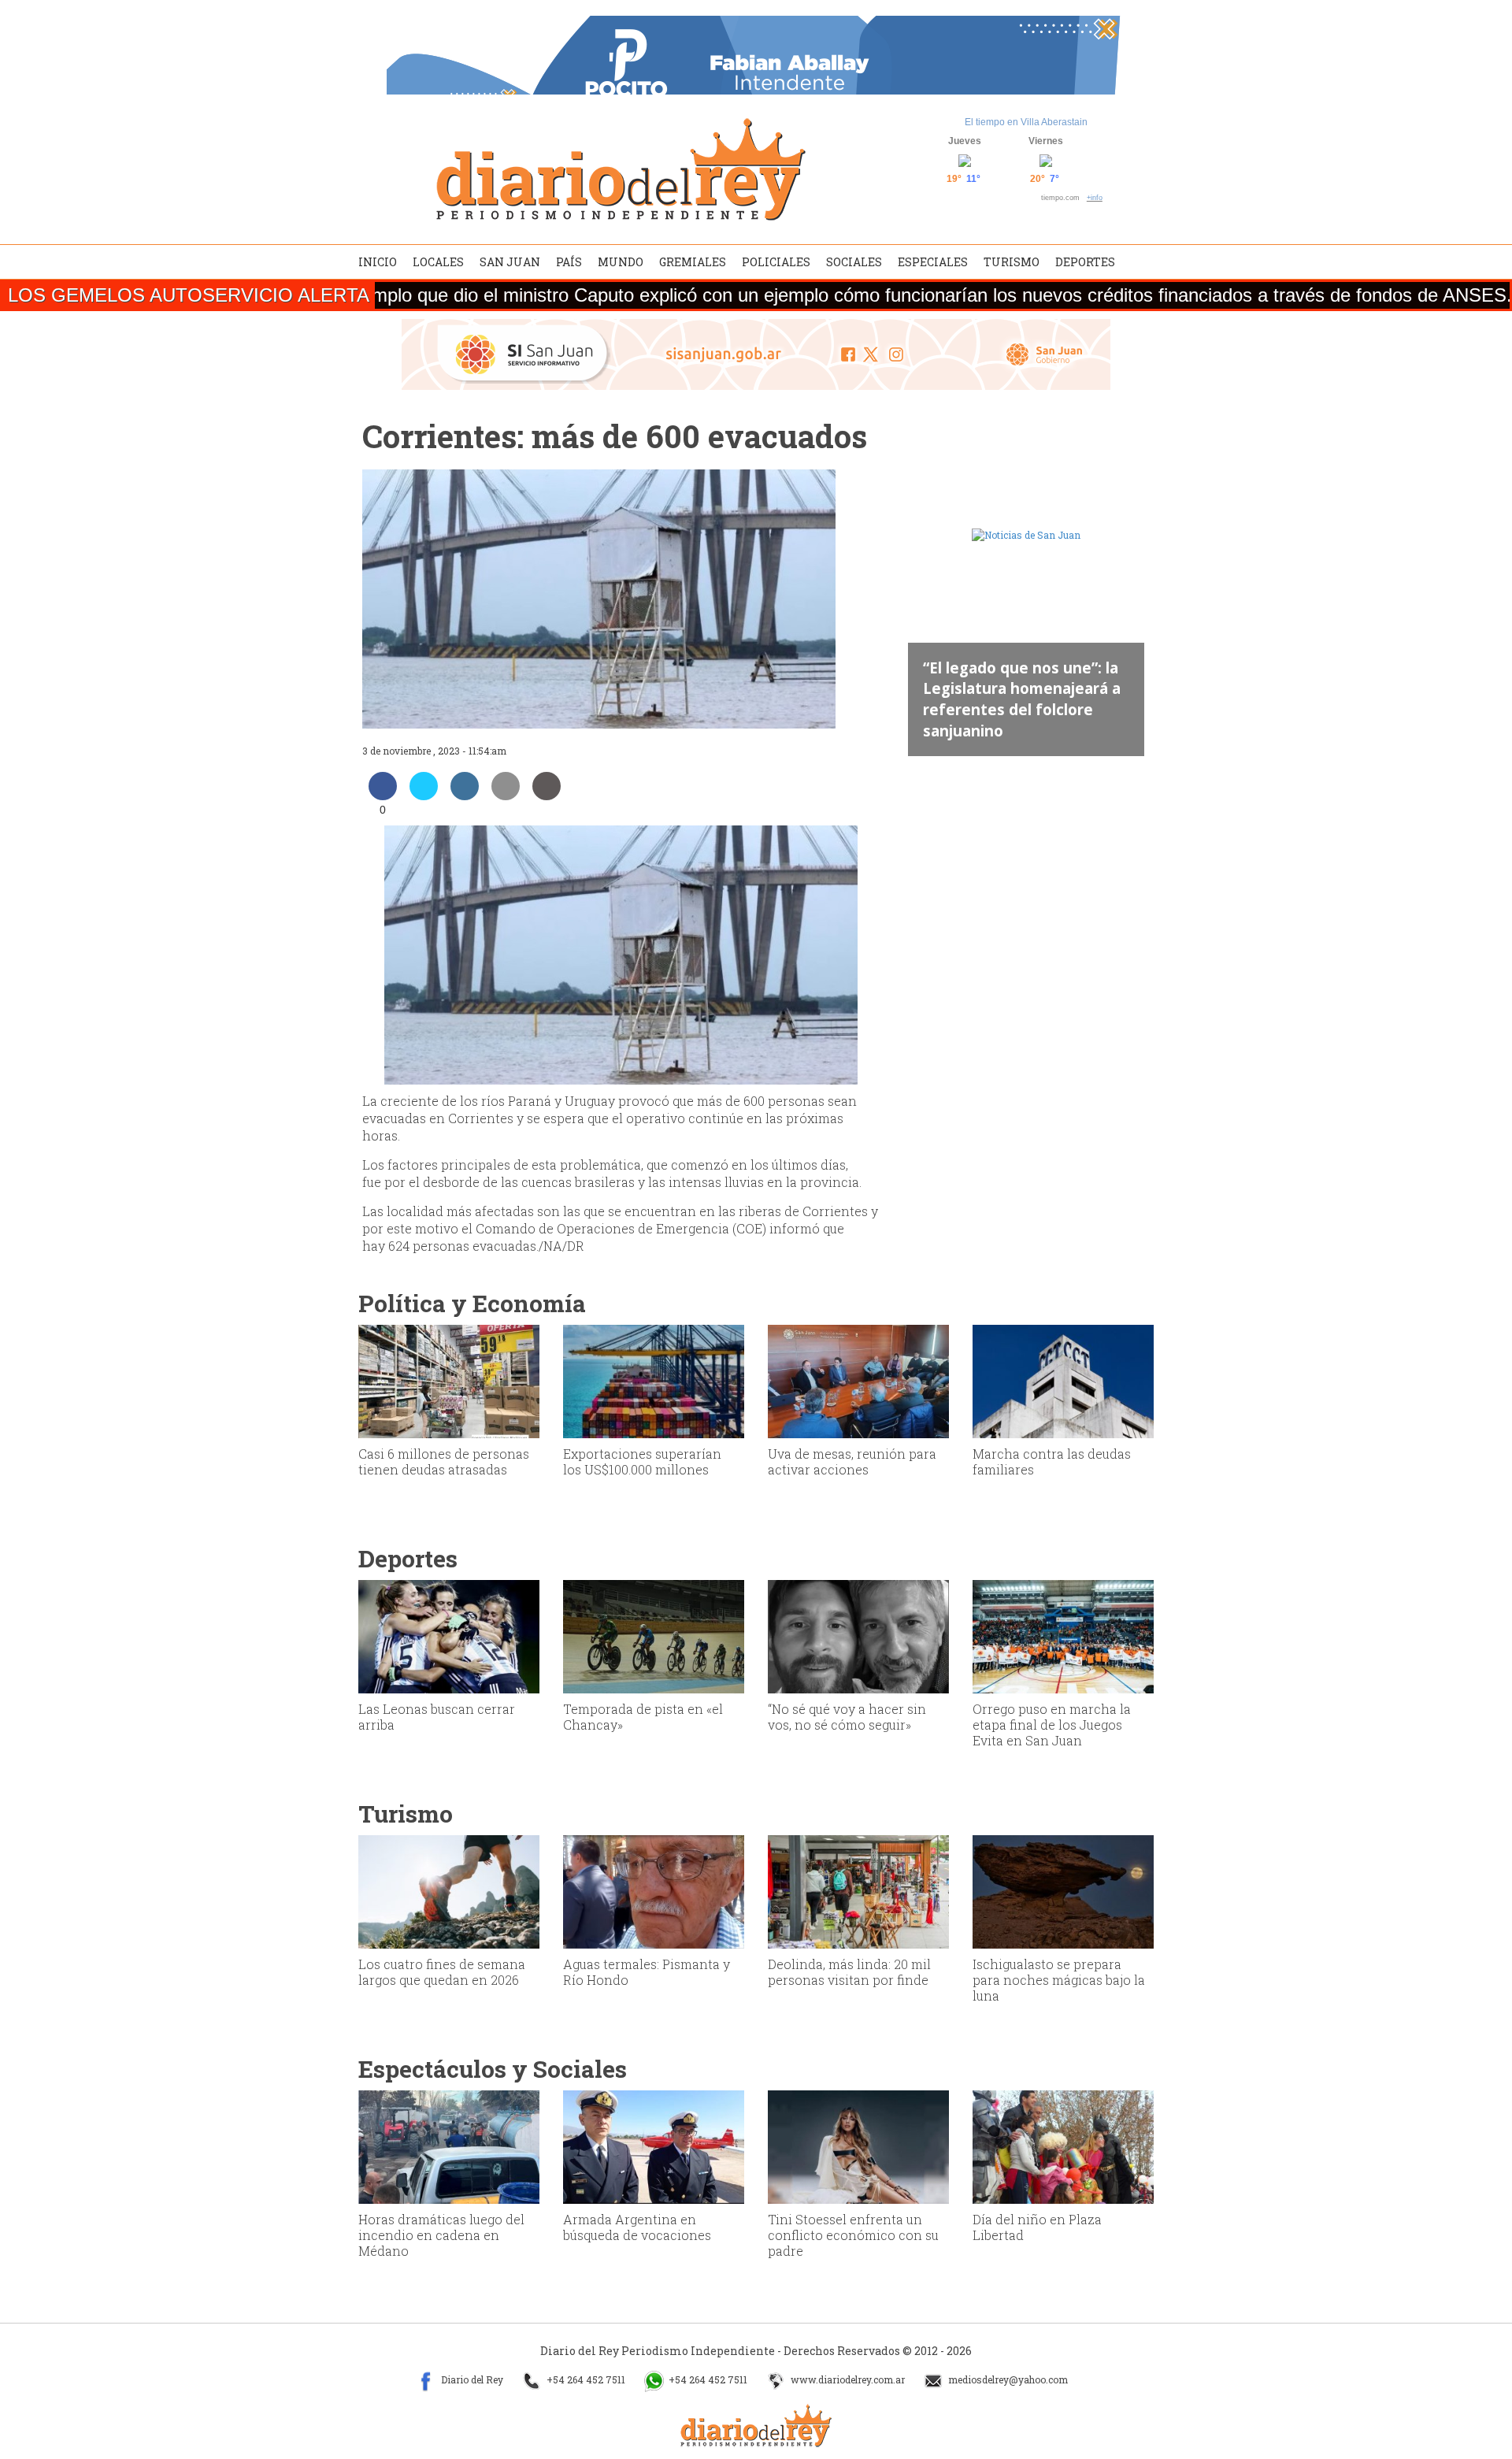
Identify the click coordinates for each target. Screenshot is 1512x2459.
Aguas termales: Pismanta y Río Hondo (647, 1972)
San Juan (510, 262)
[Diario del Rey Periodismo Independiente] (621, 169)
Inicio (378, 262)
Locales (438, 262)
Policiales (776, 262)
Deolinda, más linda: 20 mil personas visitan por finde (849, 1972)
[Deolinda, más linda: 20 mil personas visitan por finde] (858, 1890)
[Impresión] (547, 796)
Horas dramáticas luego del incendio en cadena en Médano (441, 2235)
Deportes (1085, 262)
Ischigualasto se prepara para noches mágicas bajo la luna (1059, 1980)
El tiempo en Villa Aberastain (1026, 122)
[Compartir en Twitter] (424, 796)
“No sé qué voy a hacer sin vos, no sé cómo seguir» (847, 1717)
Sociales (854, 262)
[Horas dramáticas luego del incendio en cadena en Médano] (449, 2146)
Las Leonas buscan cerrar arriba (437, 1717)
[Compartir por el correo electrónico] (506, 796)
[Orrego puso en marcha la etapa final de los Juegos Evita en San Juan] (1063, 1635)
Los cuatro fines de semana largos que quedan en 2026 (442, 1972)
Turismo (1012, 262)
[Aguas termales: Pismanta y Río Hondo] (654, 1890)
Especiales (933, 262)
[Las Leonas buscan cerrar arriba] (449, 1635)
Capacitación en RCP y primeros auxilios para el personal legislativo (1014, 709)
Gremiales (693, 262)
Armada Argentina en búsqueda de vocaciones (637, 2227)
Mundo (621, 262)
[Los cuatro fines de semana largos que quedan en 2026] (449, 1890)
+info (1095, 198)
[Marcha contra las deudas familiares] (1063, 1380)
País (569, 262)
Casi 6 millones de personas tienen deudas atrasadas (444, 1461)
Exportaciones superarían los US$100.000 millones (642, 1461)
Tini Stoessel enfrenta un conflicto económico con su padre (853, 2235)
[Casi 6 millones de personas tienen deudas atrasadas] (449, 1380)
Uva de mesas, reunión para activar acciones (852, 1461)
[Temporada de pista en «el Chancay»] (654, 1635)
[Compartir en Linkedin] (465, 796)
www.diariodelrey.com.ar (847, 2380)
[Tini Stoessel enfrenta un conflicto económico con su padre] (858, 2146)
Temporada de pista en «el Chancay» (643, 1717)
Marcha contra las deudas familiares (1052, 1461)
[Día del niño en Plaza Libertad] (1063, 2146)
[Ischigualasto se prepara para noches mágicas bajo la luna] (1063, 1890)
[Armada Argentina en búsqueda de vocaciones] (654, 2146)
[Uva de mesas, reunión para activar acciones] (858, 1380)
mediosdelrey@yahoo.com (1007, 2380)
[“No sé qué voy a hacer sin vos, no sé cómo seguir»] (858, 1635)
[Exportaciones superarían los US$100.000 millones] (654, 1380)
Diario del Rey (471, 2380)
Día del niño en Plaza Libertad (1037, 2227)
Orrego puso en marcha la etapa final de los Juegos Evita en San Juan (1052, 1725)
